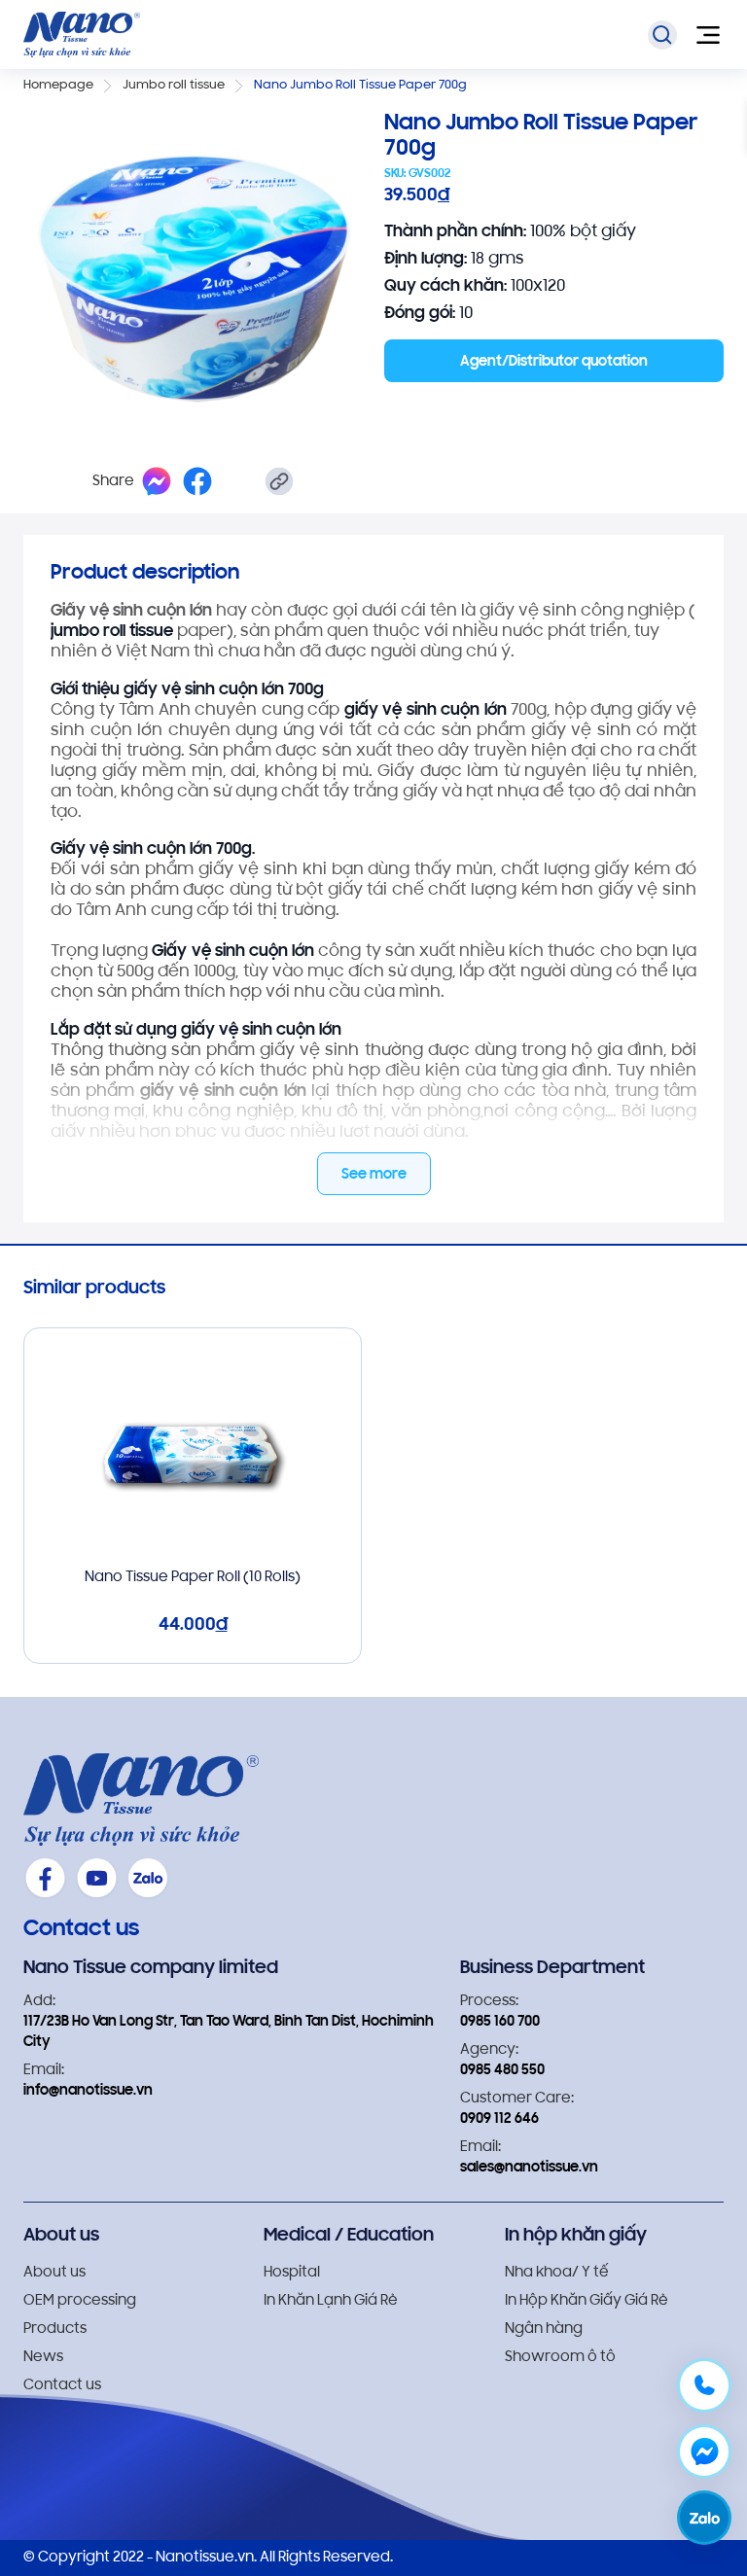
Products (55, 2329)
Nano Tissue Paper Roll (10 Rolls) (193, 1578)
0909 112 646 (499, 2119)
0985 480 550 (502, 2071)
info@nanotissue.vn (88, 2091)
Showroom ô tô (560, 2358)
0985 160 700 (500, 2022)
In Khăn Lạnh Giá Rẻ (331, 2301)
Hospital (292, 2273)
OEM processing (80, 2301)
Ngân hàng (544, 2329)
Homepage (58, 85)
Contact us (62, 2386)
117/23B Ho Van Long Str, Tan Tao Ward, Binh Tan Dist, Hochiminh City (229, 2032)
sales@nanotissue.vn (529, 2168)
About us (54, 2273)
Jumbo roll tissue (174, 85)
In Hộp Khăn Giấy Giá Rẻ (587, 2301)
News (43, 2358)
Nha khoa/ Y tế (557, 2273)
